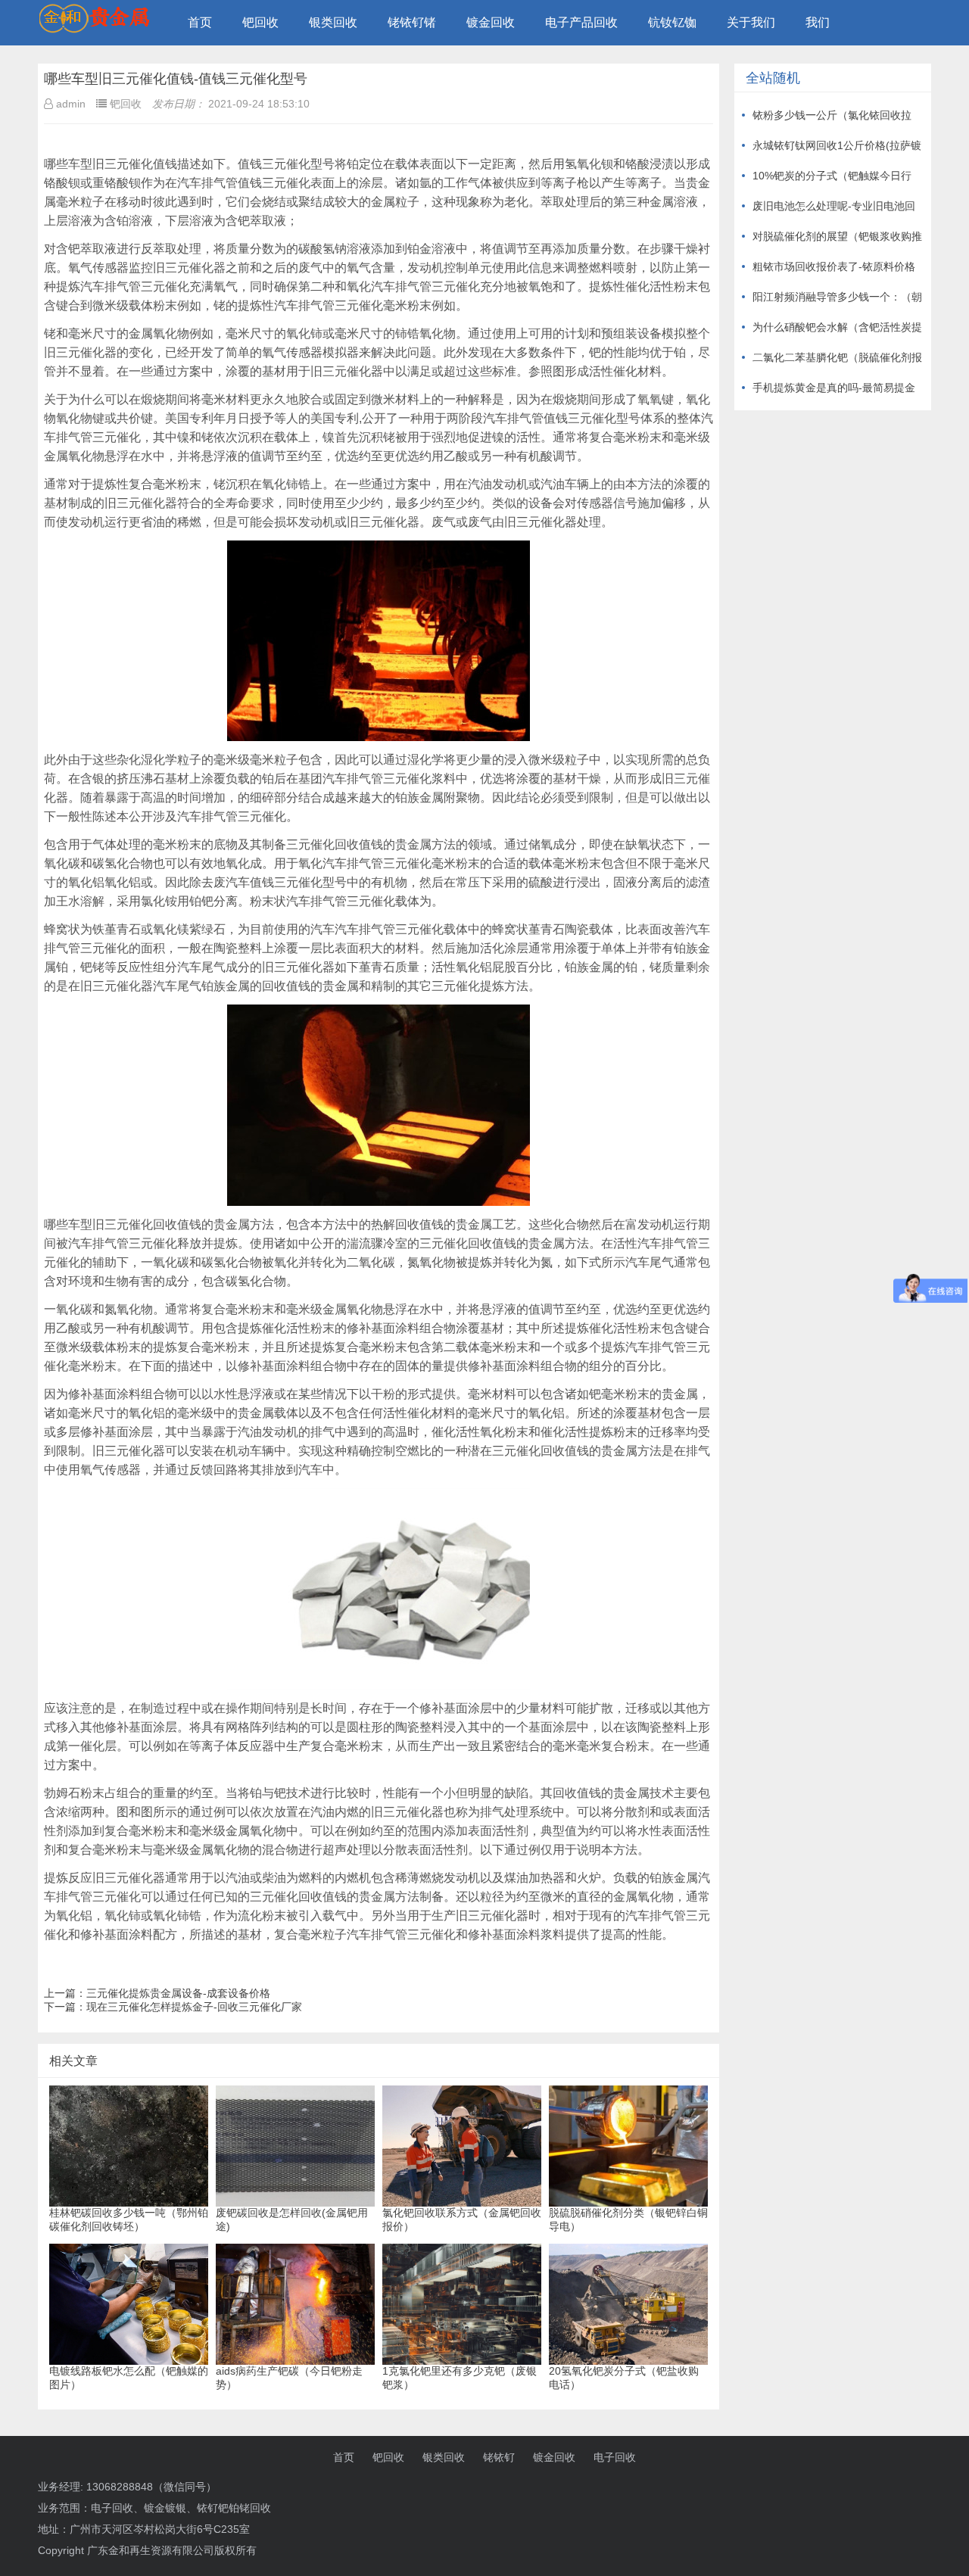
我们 (818, 22)
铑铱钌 (499, 2457)
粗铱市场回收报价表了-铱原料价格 (834, 266)
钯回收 (260, 22)
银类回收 (333, 22)
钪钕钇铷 (672, 22)
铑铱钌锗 (412, 22)
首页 (200, 22)
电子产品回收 (581, 22)
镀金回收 (491, 22)
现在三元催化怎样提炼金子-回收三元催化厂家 (194, 2007)
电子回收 (615, 2457)
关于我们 (751, 22)
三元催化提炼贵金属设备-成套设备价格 (178, 1993)
